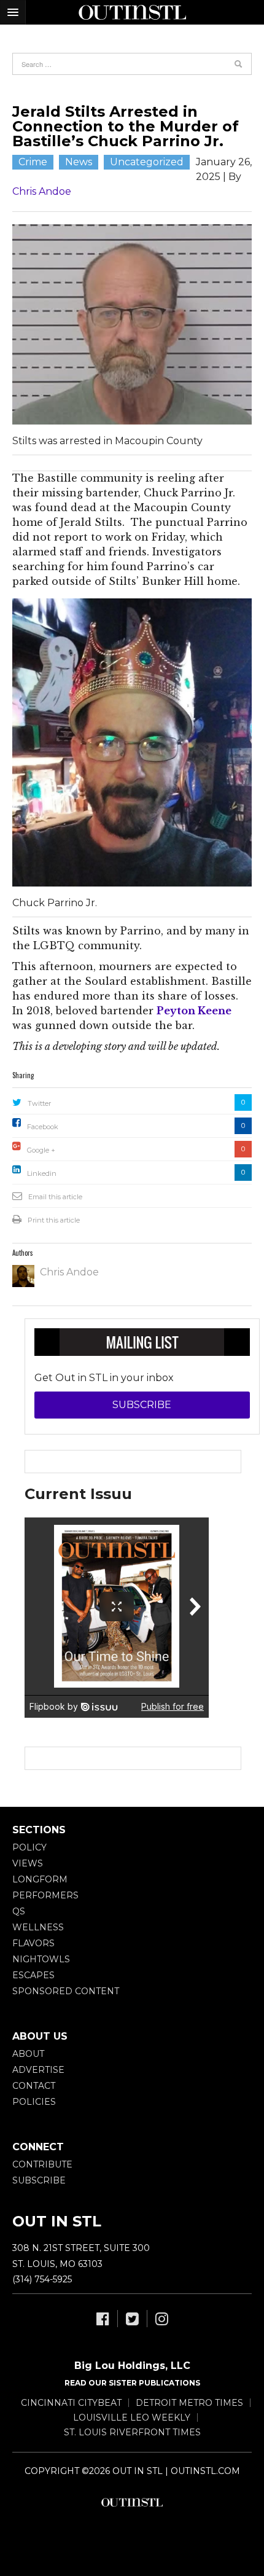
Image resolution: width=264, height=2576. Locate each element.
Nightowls (41, 1959)
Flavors (33, 1943)
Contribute (42, 2164)
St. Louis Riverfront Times (132, 2432)
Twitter (39, 1103)
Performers (45, 1895)
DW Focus (132, 12)
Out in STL (132, 2502)
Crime (33, 162)
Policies (34, 2102)
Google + (41, 1150)
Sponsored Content (66, 1991)
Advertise (38, 2070)
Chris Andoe (42, 191)
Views (28, 1863)
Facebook (43, 1127)
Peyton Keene (194, 1011)
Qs (19, 1911)
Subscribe (142, 1405)
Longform (40, 1879)
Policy (29, 1847)
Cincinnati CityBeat (71, 2403)
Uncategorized (147, 162)
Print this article (54, 1220)
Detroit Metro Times (189, 2403)
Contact (34, 2086)
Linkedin (42, 1173)
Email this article (55, 1197)
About (28, 2054)
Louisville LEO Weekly (132, 2417)
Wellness (38, 1927)
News (79, 162)
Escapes (33, 1975)
